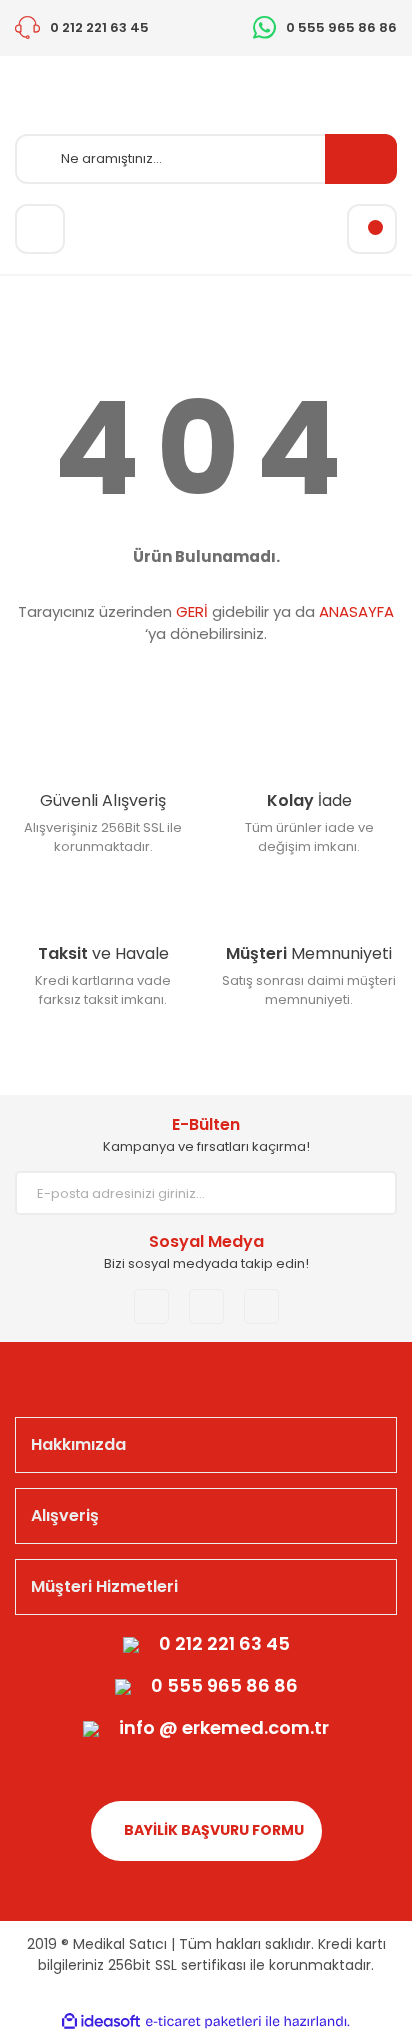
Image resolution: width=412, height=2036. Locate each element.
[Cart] (372, 229)
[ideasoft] (101, 2021)
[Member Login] (40, 229)
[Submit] (367, 1193)
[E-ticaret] (203, 2022)
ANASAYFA (356, 611)
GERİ (192, 611)
